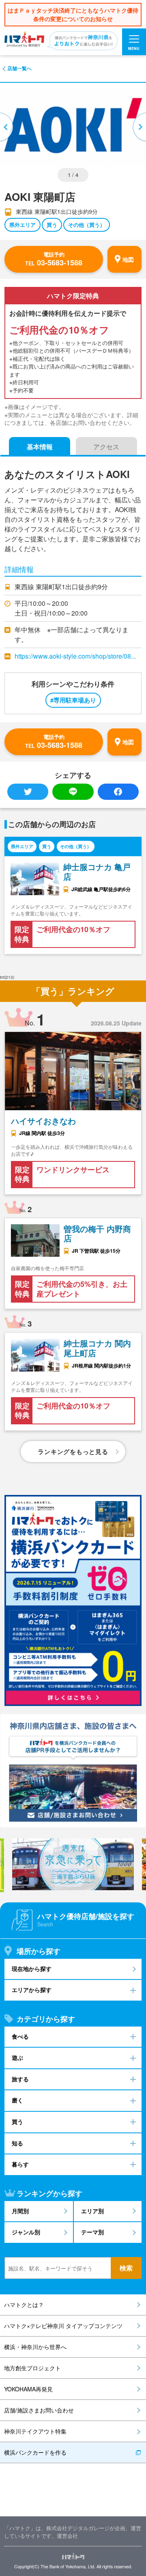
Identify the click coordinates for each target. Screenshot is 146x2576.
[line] (73, 792)
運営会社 (67, 2536)
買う (52, 225)
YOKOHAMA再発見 (28, 2389)
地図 (128, 259)
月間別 (20, 2211)
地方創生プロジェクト (32, 2368)
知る (17, 2143)
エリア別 (92, 2211)
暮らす (20, 2164)
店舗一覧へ (19, 68)
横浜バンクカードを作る (35, 2452)
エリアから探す (32, 1990)
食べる (20, 2036)
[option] (73, 1864)
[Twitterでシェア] (28, 792)
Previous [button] (7, 127)
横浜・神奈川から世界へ (35, 2347)
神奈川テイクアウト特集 (35, 2431)
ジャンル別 (26, 2232)
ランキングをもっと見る (73, 1452)
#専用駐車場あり (73, 700)
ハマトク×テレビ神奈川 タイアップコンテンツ (63, 2326)
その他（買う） (87, 225)
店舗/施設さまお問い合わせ (39, 2410)
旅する (20, 2079)
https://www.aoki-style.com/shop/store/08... (75, 656)
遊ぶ (17, 2058)
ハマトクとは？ (24, 2305)
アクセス (106, 447)
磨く (17, 2100)
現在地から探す (32, 1969)
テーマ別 (92, 2232)
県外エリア (23, 225)
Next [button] (139, 127)
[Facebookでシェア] (118, 792)
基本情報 (40, 447)
